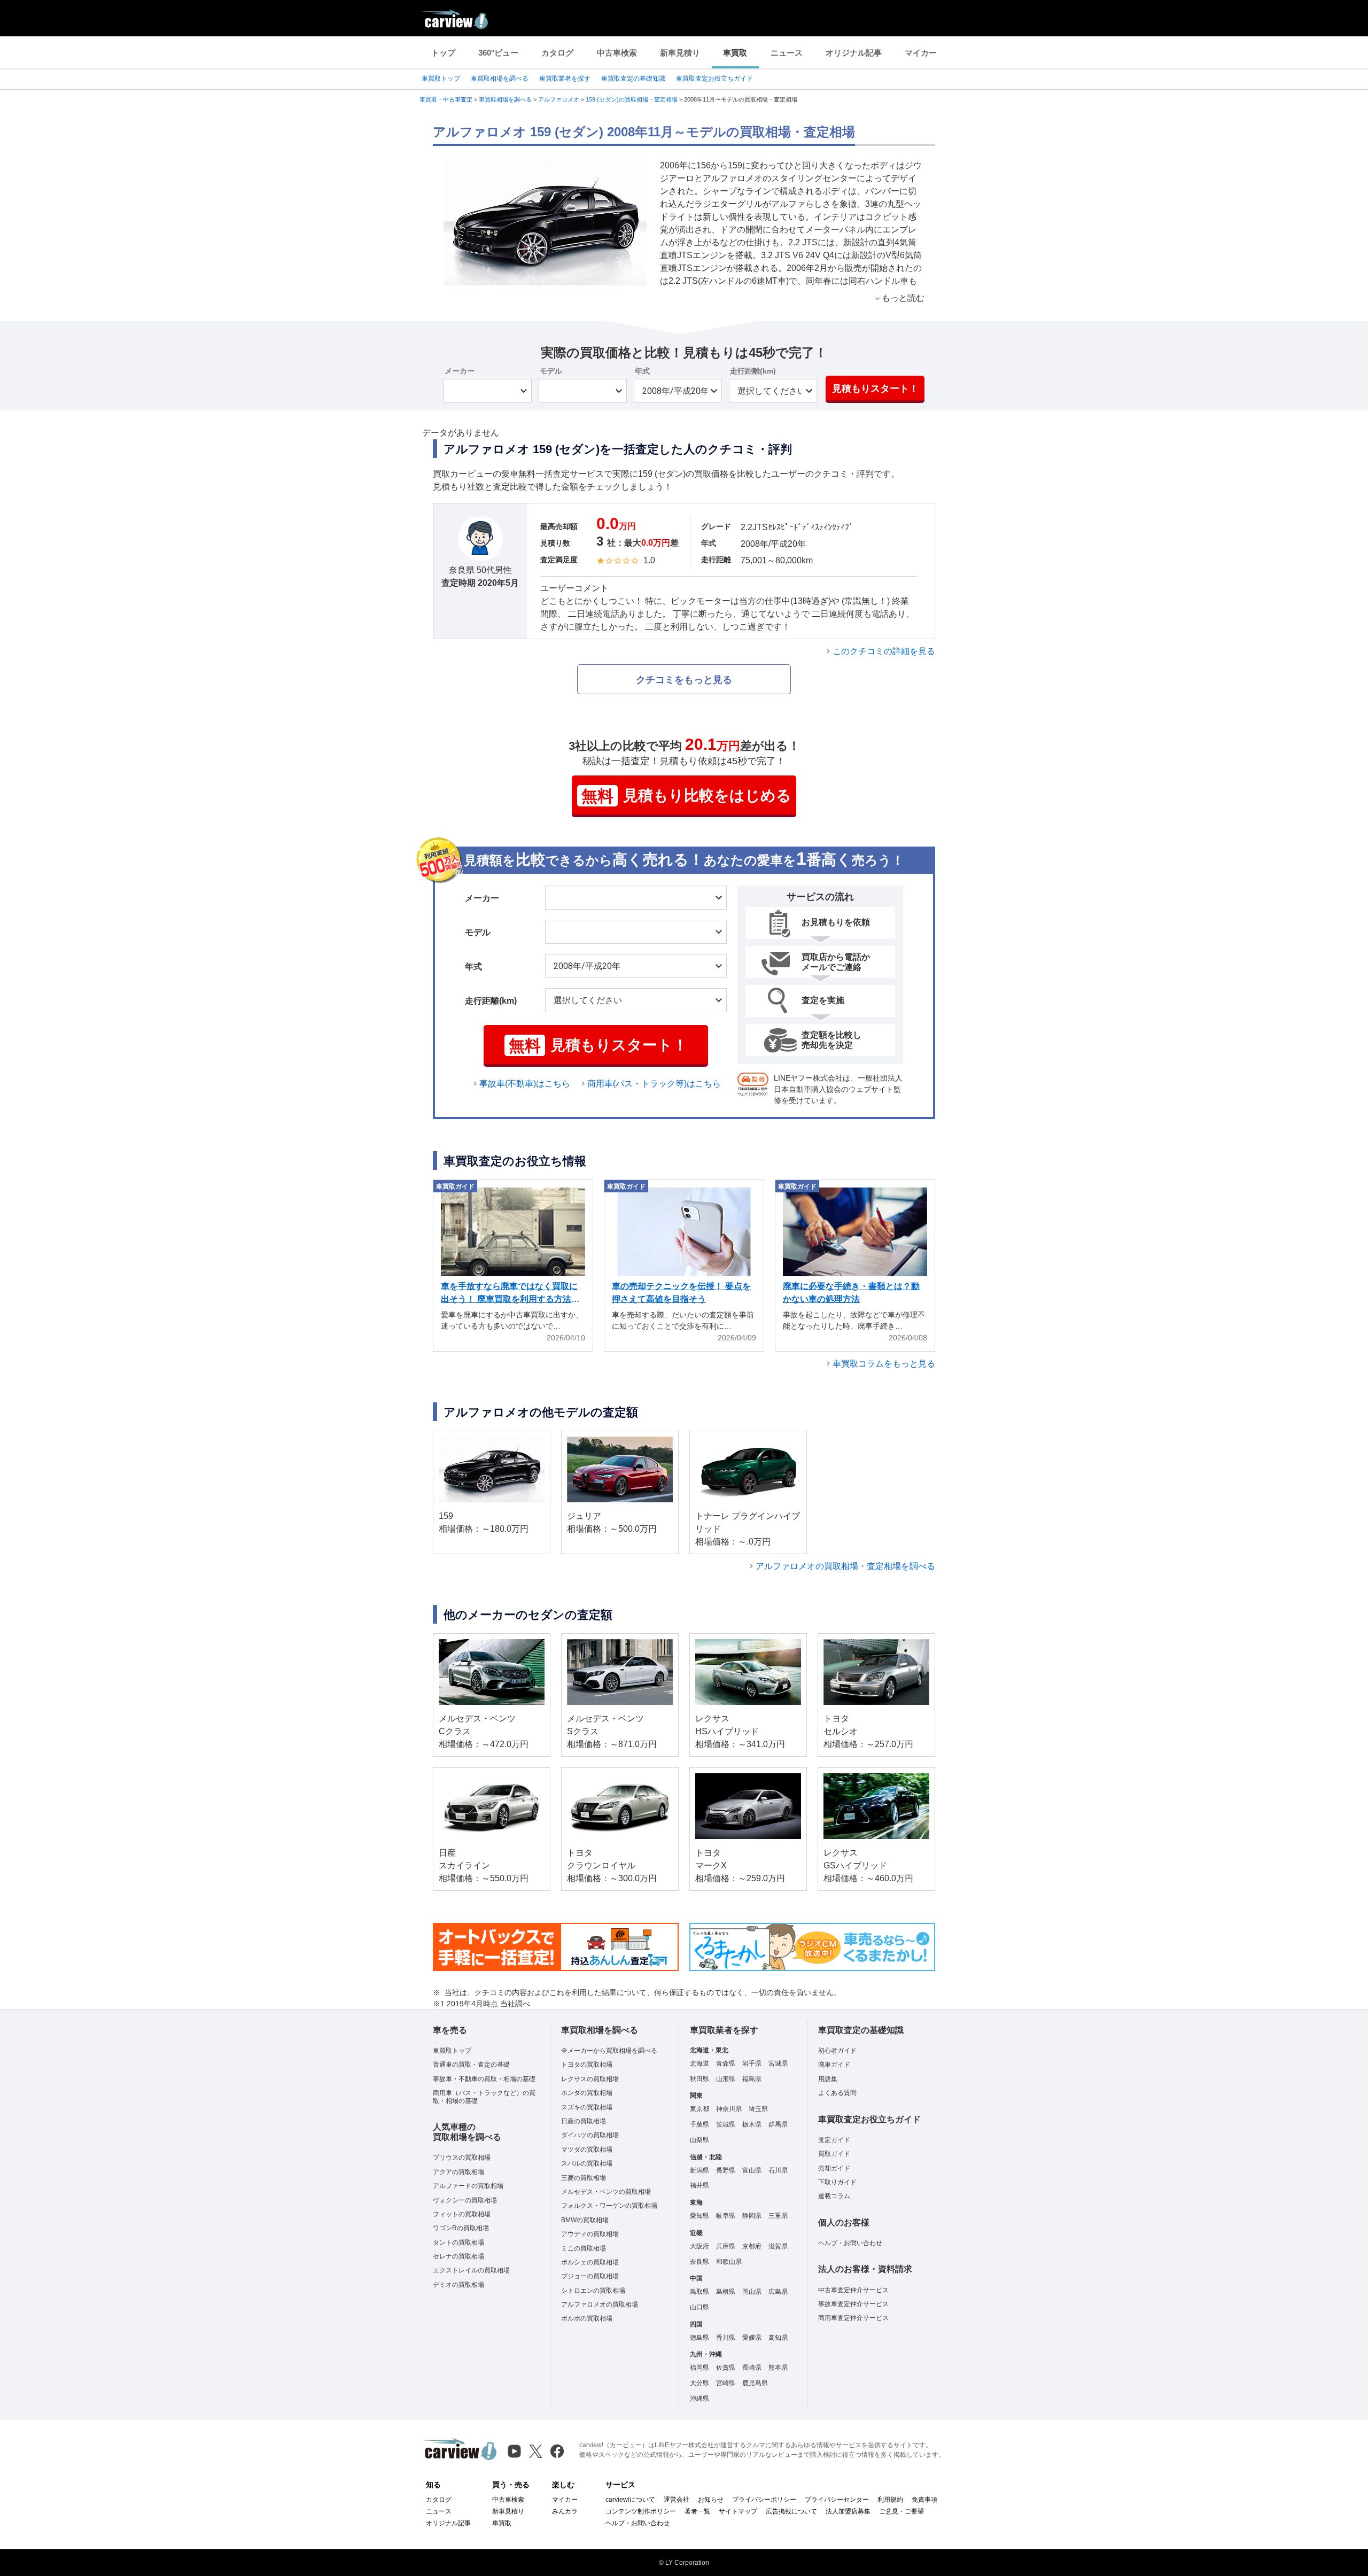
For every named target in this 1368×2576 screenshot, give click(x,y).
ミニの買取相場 (584, 2248)
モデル (551, 371)
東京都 (699, 2109)
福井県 (699, 2185)
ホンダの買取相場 (587, 2093)
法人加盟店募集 (848, 2511)
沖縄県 (699, 2399)
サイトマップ (738, 2511)
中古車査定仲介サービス (853, 2290)
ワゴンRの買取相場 (461, 2228)
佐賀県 (726, 2368)
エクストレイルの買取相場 (471, 2270)
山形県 (726, 2079)
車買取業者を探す (565, 79)
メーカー (460, 371)
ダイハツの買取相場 (590, 2135)
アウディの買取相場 (590, 2234)
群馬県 (778, 2124)
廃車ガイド (834, 2065)
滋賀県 (778, 2246)
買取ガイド (834, 2154)
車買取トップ (441, 79)
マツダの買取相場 (587, 2150)
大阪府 (699, 2246)
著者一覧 (697, 2511)
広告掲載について (791, 2511)
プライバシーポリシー (764, 2500)
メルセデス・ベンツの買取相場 (606, 2192)
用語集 (828, 2079)
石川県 (778, 2170)
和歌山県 (729, 2262)
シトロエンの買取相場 (593, 2291)
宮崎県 (726, 2383)
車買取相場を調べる (500, 79)
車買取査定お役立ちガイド (714, 79)
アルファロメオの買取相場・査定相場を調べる (845, 1566)
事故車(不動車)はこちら (525, 1084)
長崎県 (752, 2368)
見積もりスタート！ (875, 389)
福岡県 (699, 2368)
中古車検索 (617, 53)
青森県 (726, 2063)
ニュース (787, 53)
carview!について (630, 2500)
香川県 (726, 2338)
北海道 (699, 2063)
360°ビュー (498, 53)
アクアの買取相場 (458, 2172)
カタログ (557, 53)
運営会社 (677, 2500)
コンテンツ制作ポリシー (641, 2511)
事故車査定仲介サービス (853, 2304)
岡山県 (752, 2292)
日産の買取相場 (584, 2121)
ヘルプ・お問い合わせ (850, 2243)
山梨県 (699, 2140)
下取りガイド (837, 2182)
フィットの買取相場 (462, 2214)
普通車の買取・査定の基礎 (471, 2065)
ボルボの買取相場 (587, 2318)
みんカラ (565, 2511)
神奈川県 (729, 2109)
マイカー (921, 53)
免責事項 (924, 2500)
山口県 (699, 2307)
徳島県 (699, 2338)
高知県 (778, 2338)
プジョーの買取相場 (590, 2276)
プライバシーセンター (837, 2500)
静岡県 (752, 2216)
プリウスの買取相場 (462, 2158)
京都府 (752, 2246)
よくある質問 (837, 2093)
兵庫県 (726, 2246)
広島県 (778, 2292)
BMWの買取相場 (585, 2220)
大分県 (699, 2383)
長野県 (726, 2170)
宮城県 (778, 2063)
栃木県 (752, 2124)
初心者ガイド (837, 2051)
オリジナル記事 (854, 53)
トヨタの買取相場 (587, 2065)
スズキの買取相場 (587, 2107)
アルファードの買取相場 (468, 2186)
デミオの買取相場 (458, 2285)
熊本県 (778, 2368)
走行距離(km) (753, 371)
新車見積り (680, 53)
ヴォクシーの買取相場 (465, 2200)
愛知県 (699, 2216)
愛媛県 (752, 2338)
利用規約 (890, 2500)
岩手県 (752, 2063)
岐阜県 (726, 2216)
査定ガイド (834, 2140)
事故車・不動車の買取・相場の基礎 (484, 2079)
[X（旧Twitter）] (536, 2451)
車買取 (735, 53)
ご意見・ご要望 (901, 2511)
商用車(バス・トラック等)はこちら (654, 1084)
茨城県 (726, 2124)
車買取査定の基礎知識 (633, 79)
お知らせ (711, 2500)
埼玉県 (758, 2109)
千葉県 (699, 2124)
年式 (642, 371)
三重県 (778, 2216)
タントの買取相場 (458, 2243)
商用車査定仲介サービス (853, 2318)
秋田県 (699, 2079)
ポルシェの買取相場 (590, 2262)
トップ (443, 53)
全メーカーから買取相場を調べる (609, 2051)
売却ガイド (834, 2168)
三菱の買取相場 (584, 2178)
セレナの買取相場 (458, 2256)
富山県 (752, 2170)
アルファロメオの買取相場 (600, 2305)
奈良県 (699, 2262)
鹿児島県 (755, 2383)
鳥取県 (699, 2292)
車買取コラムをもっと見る (884, 1364)
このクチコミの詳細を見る (884, 651)
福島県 (752, 2079)
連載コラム (834, 2196)
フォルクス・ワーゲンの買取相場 (609, 2206)
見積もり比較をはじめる (686, 796)
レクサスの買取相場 (590, 2079)
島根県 (726, 2292)
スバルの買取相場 (587, 2163)
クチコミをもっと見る (684, 680)
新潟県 (699, 2170)
